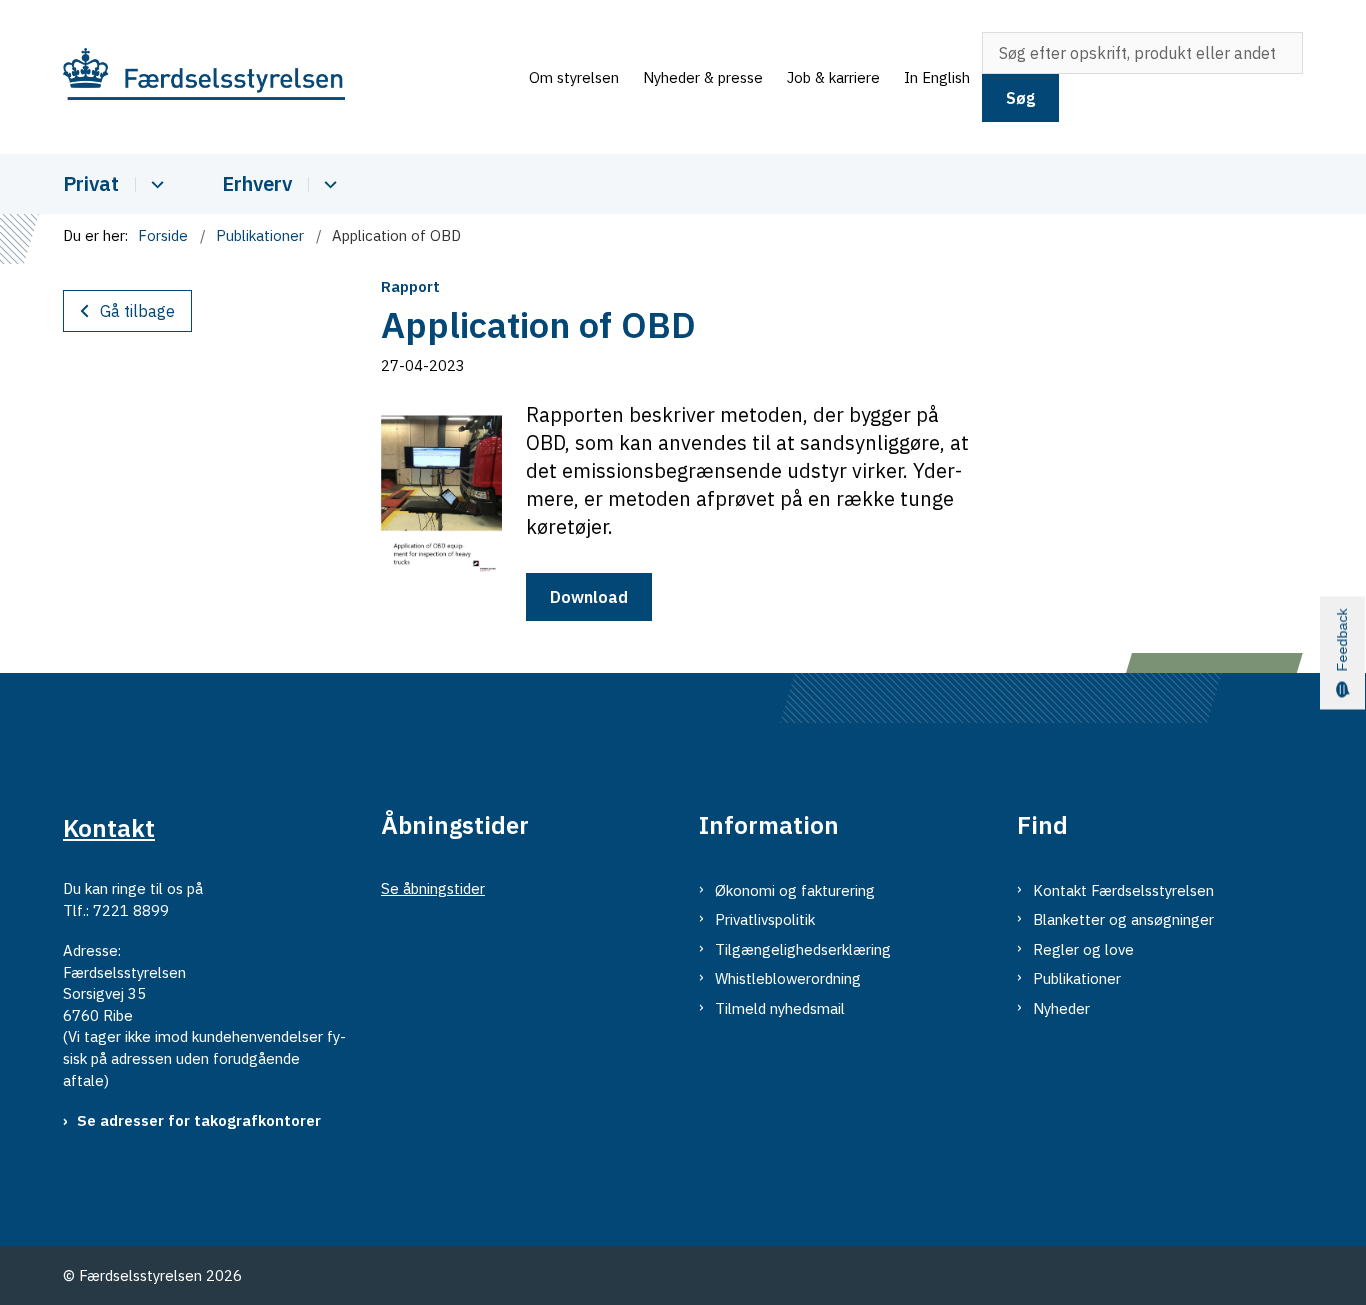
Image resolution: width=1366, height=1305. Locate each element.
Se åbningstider (433, 888)
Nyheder (1061, 1008)
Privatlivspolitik (765, 919)
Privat (91, 183)
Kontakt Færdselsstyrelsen (1123, 890)
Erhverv (257, 183)
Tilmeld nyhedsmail (780, 1008)
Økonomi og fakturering (795, 890)
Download (589, 597)
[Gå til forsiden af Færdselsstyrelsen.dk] (290, 77)
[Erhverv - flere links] (327, 184)
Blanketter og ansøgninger (1123, 919)
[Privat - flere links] (154, 184)
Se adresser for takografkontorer (199, 1120)
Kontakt (109, 828)
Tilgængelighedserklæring (803, 949)
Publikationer (1077, 978)
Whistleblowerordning (788, 978)
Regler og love (1083, 949)
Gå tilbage (137, 311)
